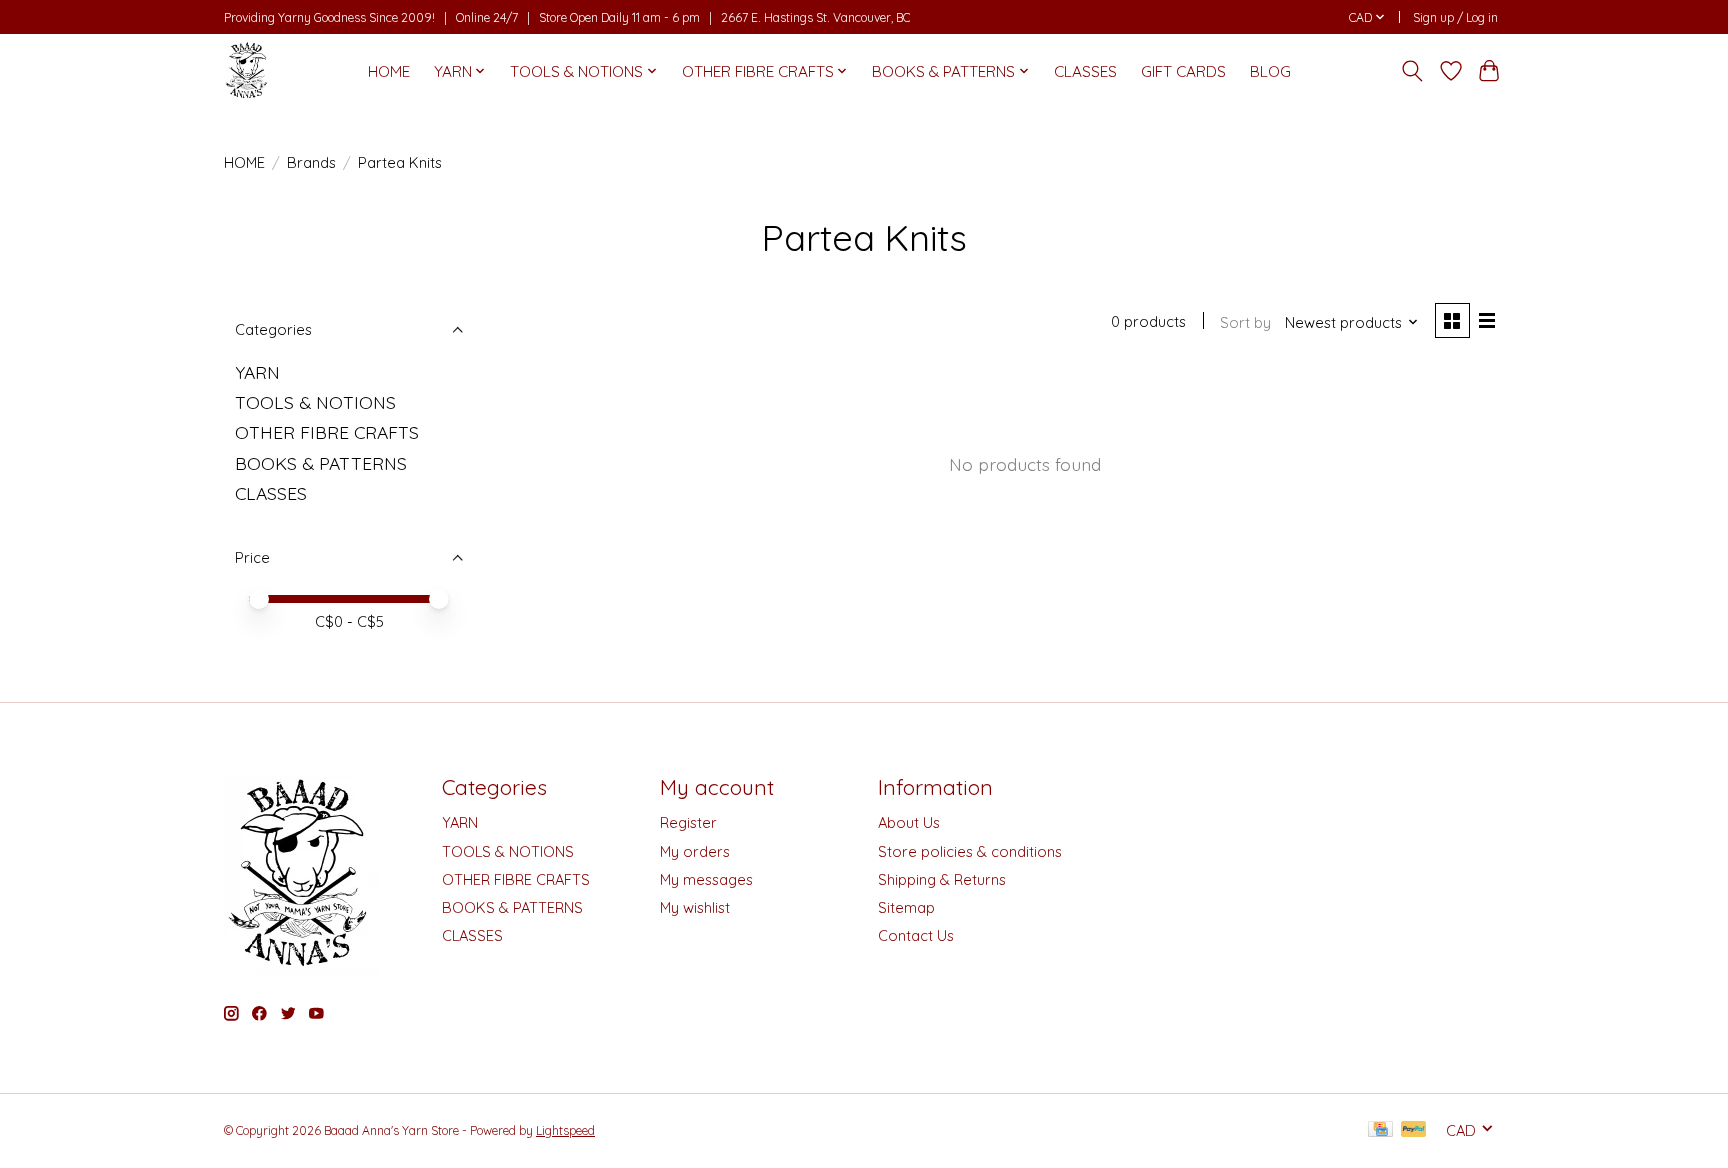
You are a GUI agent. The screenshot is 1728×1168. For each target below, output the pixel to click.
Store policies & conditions (970, 851)
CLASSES (1085, 71)
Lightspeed (565, 1130)
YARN (257, 372)
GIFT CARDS (1183, 71)
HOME (389, 71)
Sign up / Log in (1455, 17)
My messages (706, 879)
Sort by (1245, 322)
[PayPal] (1414, 1130)
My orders (695, 851)
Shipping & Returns (942, 879)
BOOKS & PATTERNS (321, 463)
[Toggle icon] (1412, 71)
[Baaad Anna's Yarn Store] (247, 71)
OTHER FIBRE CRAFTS (327, 432)
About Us (909, 822)
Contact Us (916, 935)
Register (688, 822)
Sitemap (906, 907)
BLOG (1270, 71)
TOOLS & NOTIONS (315, 402)
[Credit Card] (1380, 1130)
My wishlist (695, 907)
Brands (311, 162)
